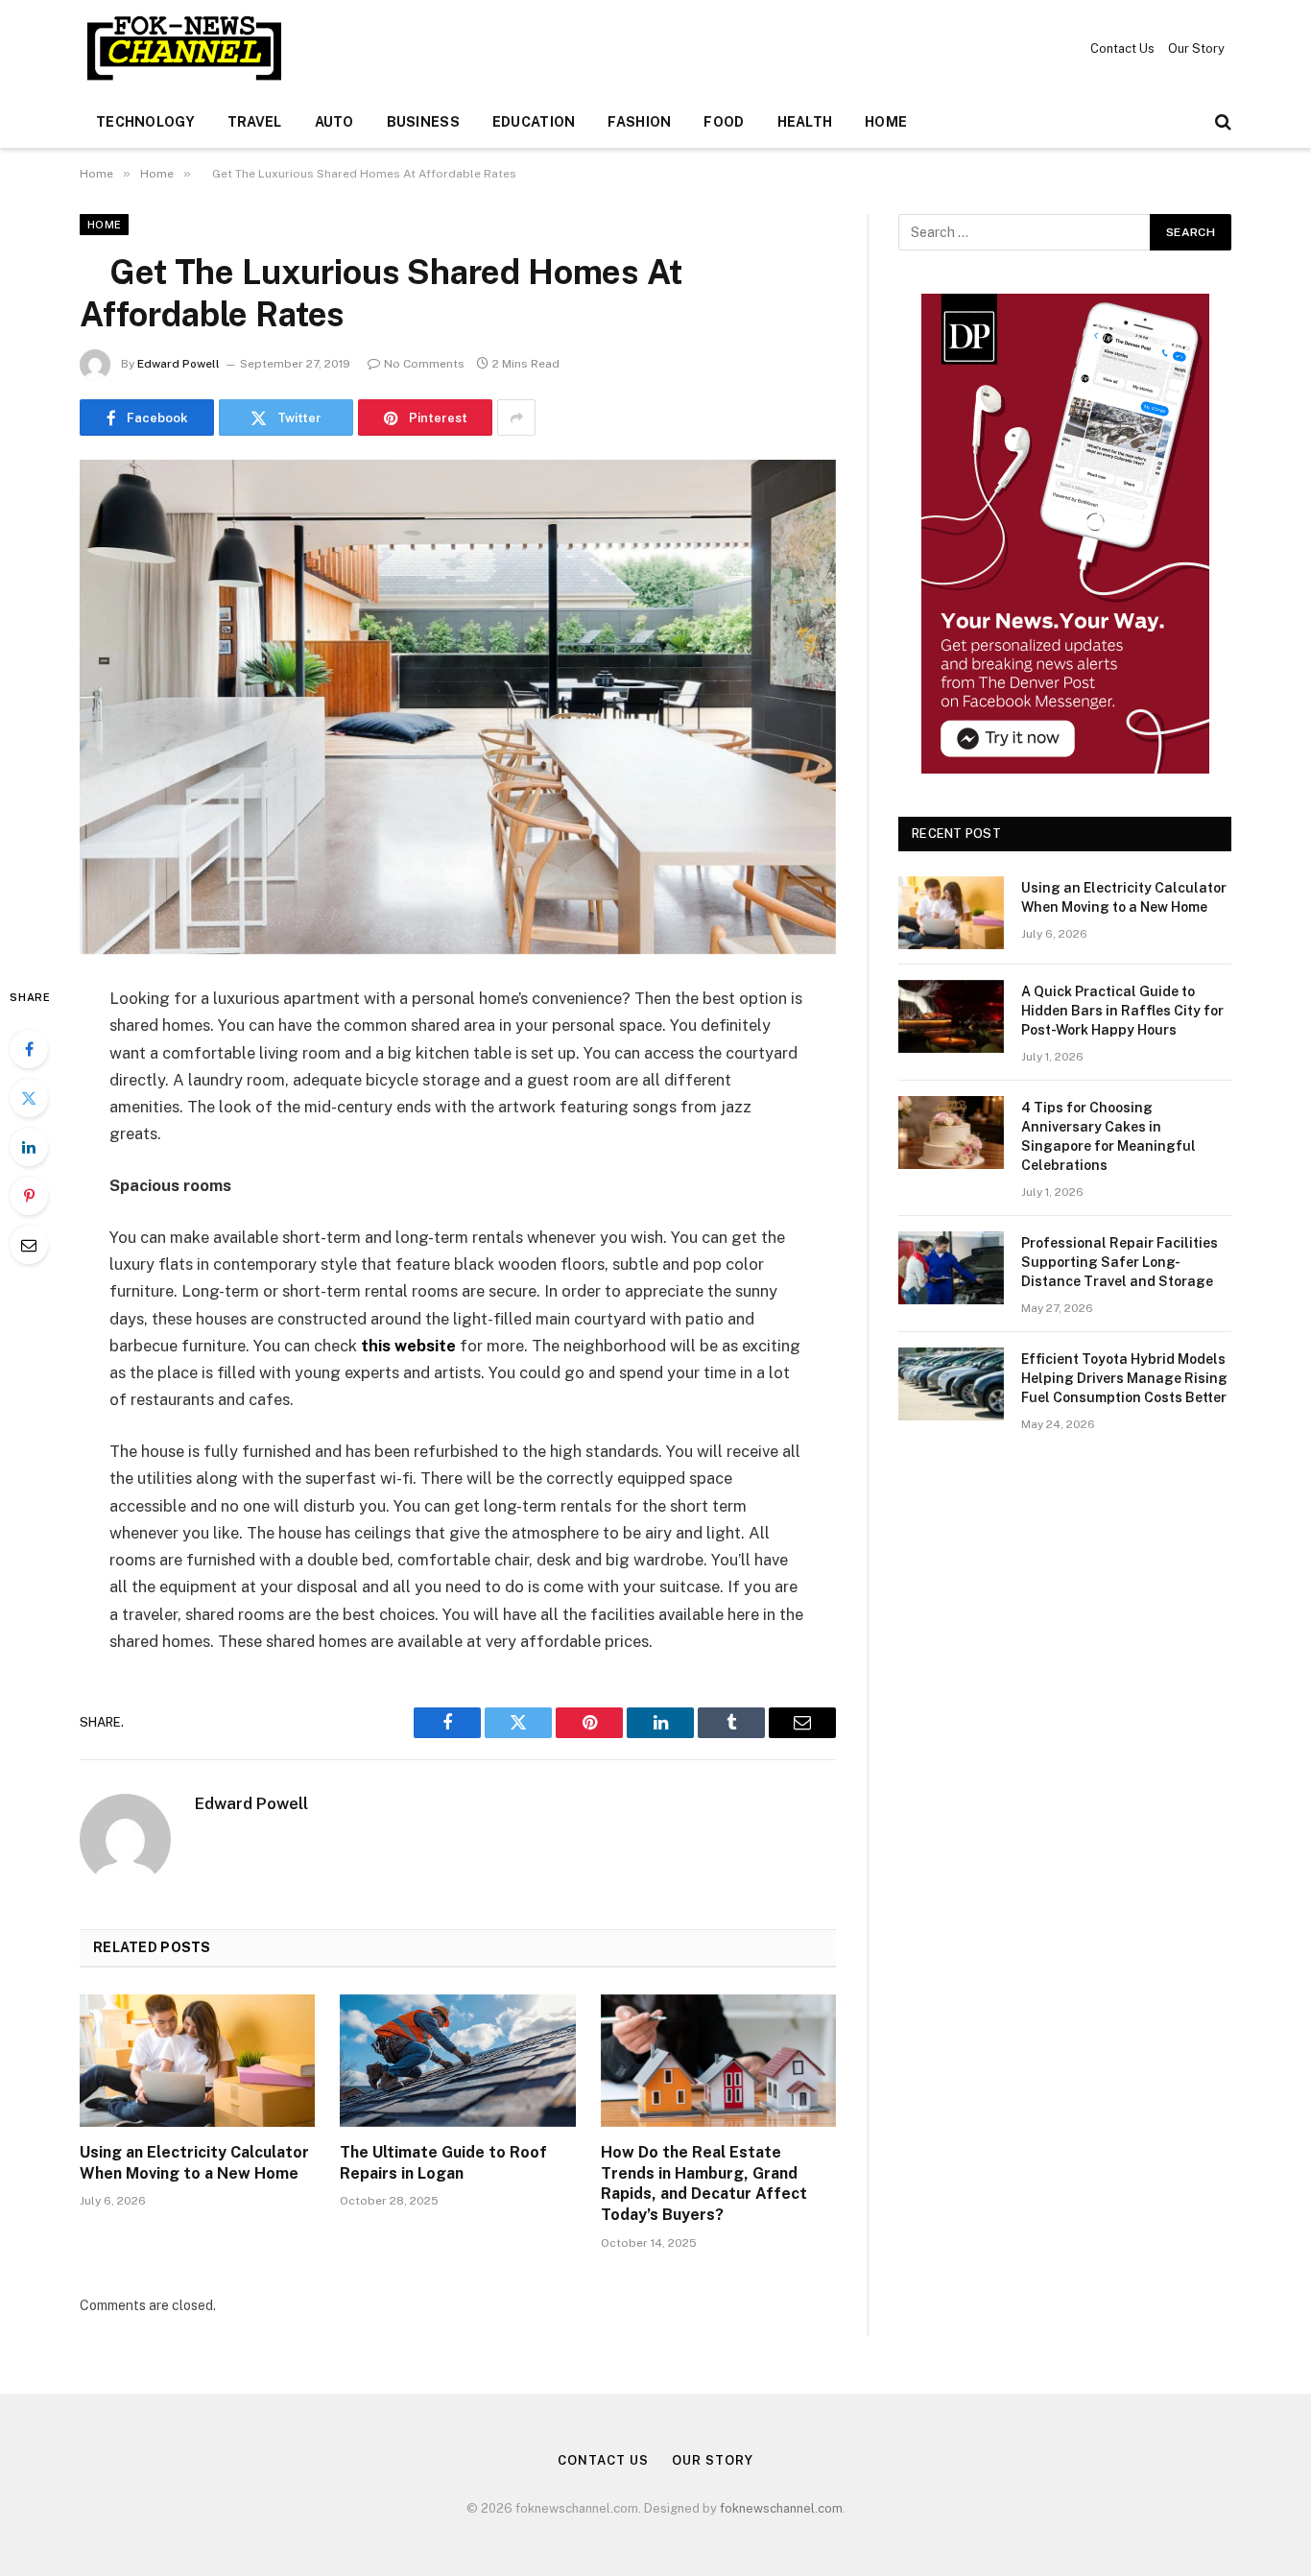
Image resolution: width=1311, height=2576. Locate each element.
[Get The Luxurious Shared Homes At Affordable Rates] (458, 707)
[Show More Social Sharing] (516, 417)
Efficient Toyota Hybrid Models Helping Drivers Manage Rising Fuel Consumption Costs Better (1124, 1378)
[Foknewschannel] (183, 48)
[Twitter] (29, 1098)
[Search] (1221, 122)
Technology (145, 122)
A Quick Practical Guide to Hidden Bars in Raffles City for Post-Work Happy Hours (1122, 1011)
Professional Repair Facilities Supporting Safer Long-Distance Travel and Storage (1120, 1262)
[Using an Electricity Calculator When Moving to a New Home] (197, 2061)
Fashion (639, 122)
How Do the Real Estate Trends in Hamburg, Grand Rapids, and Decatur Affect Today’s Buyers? (704, 2183)
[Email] (29, 1245)
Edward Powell (179, 364)
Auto (334, 122)
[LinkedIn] (29, 1147)
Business (423, 122)
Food (724, 122)
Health (805, 122)
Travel (255, 122)
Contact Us (1122, 48)
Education (534, 122)
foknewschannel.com (781, 2508)
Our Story (1196, 48)
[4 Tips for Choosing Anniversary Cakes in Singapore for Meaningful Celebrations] (951, 1133)
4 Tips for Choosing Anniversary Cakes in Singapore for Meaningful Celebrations (1108, 1136)
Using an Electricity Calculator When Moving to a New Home (194, 2163)
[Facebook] (29, 1049)
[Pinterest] (29, 1196)
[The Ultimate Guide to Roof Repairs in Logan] (457, 2061)
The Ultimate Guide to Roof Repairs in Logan (443, 2163)
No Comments (424, 364)
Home (886, 122)
